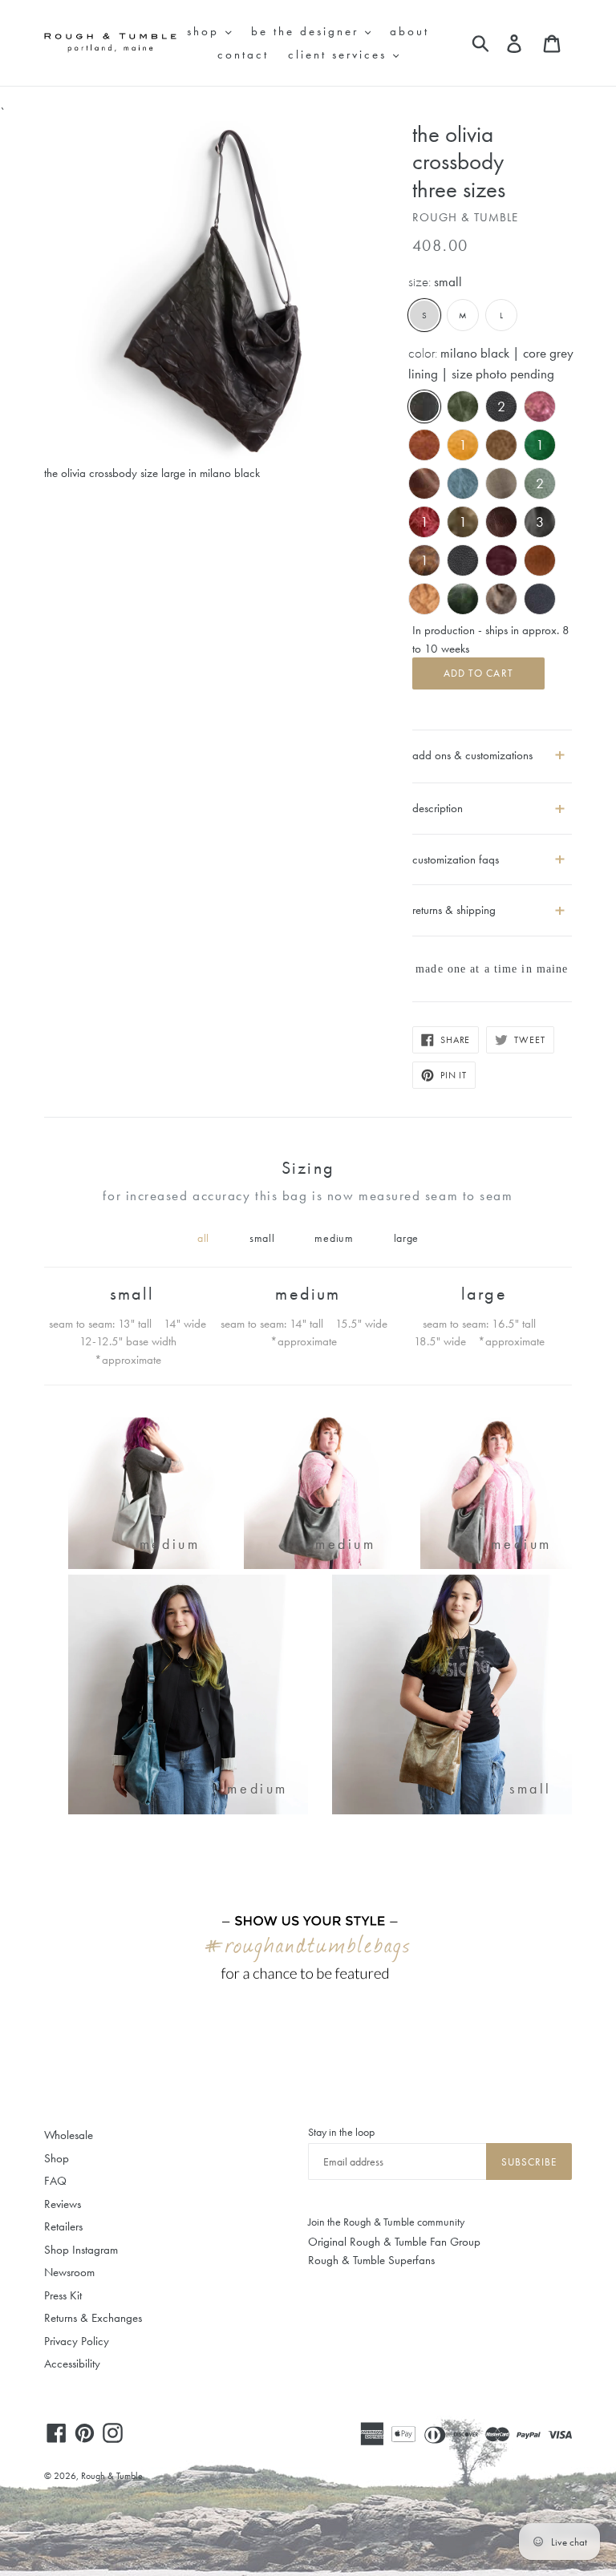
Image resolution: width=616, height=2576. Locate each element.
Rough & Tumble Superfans (371, 2260)
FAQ (55, 2181)
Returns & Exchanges (93, 2318)
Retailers (63, 2226)
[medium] (144, 1565)
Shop (57, 2158)
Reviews (63, 2204)
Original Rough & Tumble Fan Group (394, 2242)
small (262, 1238)
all (203, 1238)
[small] (452, 1810)
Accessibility (72, 2364)
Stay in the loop (341, 2132)
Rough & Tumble (112, 2476)
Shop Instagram (81, 2250)
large (407, 1238)
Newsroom (69, 2272)
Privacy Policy (77, 2341)
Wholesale (69, 2135)
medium (334, 1238)
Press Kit (63, 2295)
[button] (492, 802)
